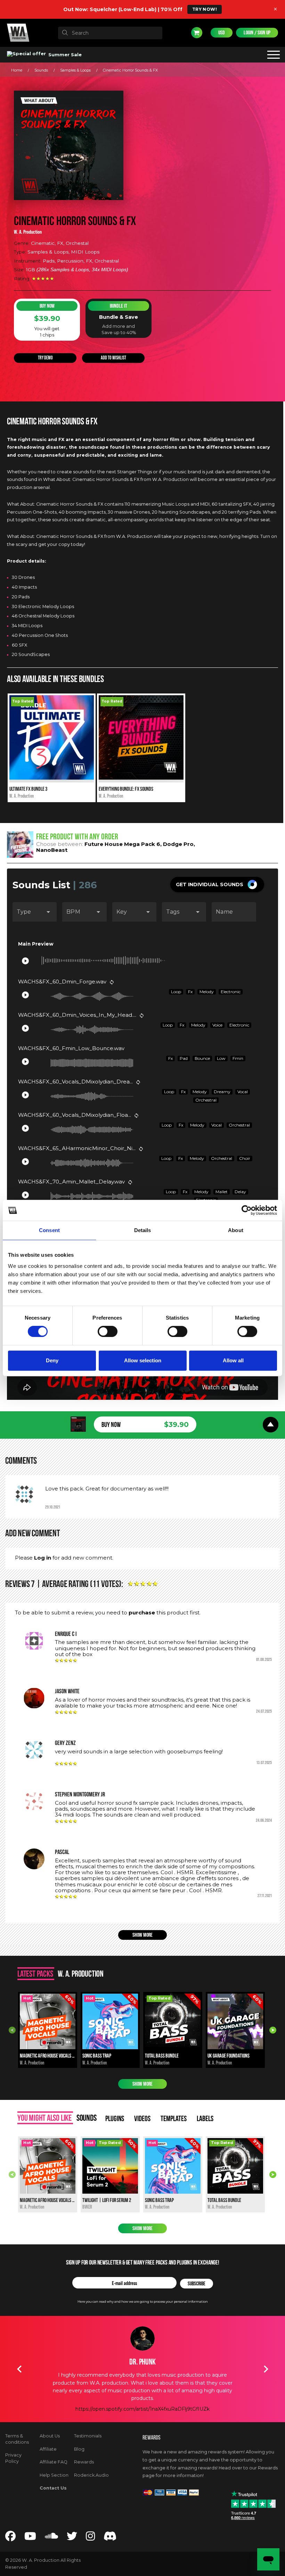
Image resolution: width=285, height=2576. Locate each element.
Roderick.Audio (91, 2475)
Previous (12, 2030)
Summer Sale (64, 55)
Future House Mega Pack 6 (122, 844)
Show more (142, 1935)
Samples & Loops (75, 70)
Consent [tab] (49, 1230)
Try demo (45, 358)
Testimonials (88, 2436)
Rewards (84, 2462)
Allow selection (143, 1360)
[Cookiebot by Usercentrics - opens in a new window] (247, 1210)
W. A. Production (28, 232)
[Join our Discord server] (110, 2538)
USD (222, 33)
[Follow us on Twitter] (72, 2538)
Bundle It (119, 306)
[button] (217, 884)
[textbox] (110, 33)
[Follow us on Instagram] (90, 2538)
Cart (197, 33)
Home (17, 70)
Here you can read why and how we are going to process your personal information (143, 2301)
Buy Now (47, 306)
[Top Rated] (52, 778)
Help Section (54, 2475)
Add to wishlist (113, 358)
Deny (52, 1360)
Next (273, 2030)
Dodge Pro (178, 844)
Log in (43, 1558)
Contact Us (53, 2488)
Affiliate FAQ (54, 2462)
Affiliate (48, 2449)
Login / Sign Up (257, 33)
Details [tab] (143, 1230)
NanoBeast (52, 850)
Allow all (233, 1360)
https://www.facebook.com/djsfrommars (143, 2409)
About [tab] (236, 1230)
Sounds (41, 70)
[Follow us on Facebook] (10, 2538)
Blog (79, 2449)
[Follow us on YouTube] (30, 2538)
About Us (50, 2436)
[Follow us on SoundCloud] (51, 2538)
